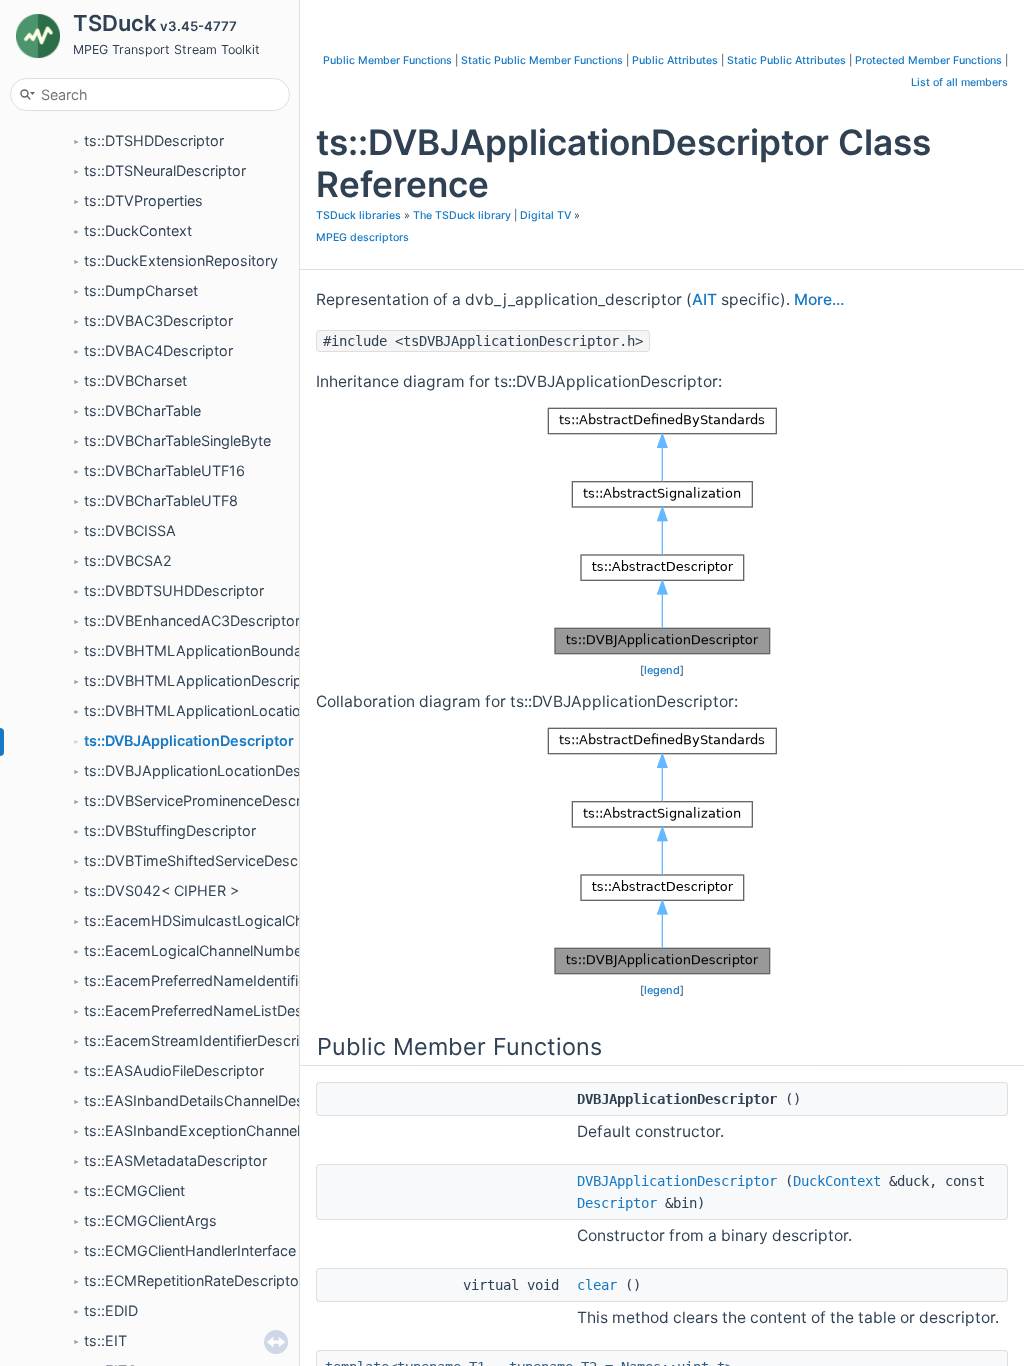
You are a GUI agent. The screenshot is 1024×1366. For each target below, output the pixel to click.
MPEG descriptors (362, 237)
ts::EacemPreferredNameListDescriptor (215, 1010)
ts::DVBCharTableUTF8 (161, 500)
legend (662, 670)
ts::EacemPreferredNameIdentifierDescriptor (232, 980)
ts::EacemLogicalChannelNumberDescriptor (230, 950)
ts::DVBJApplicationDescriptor (189, 740)
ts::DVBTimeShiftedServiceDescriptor (209, 860)
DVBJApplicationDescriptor (677, 1181)
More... (819, 299)
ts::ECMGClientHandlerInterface (190, 1250)
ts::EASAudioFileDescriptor (174, 1070)
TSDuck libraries (358, 215)
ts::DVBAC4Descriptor (158, 350)
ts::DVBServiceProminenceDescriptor (208, 800)
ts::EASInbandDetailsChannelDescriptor (216, 1100)
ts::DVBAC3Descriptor (158, 320)
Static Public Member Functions (542, 60)
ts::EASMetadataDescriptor (175, 1160)
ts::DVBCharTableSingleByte (177, 440)
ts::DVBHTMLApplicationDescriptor (202, 680)
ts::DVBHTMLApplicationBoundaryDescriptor (234, 650)
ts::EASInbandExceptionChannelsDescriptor (231, 1130)
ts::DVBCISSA (130, 530)
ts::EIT (105, 1340)
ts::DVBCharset (135, 380)
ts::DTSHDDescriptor (154, 140)
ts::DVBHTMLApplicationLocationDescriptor (231, 710)
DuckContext (837, 1181)
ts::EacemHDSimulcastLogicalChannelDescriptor (246, 920)
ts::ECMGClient (134, 1190)
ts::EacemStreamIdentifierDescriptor (205, 1040)
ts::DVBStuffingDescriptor (170, 830)
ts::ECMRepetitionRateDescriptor (194, 1280)
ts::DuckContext (138, 230)
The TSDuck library (462, 215)
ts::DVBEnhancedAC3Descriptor (192, 620)
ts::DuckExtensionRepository (181, 260)
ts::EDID (111, 1310)
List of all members (959, 82)
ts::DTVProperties (143, 200)
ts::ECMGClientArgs (150, 1220)
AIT (704, 299)
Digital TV (545, 215)
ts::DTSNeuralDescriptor (165, 170)
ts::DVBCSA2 (128, 560)
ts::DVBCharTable (142, 410)
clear (597, 1285)
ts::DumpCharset (141, 290)
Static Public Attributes (786, 60)
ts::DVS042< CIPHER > (161, 890)
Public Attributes (675, 60)
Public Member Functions (387, 60)
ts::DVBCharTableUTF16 (164, 470)
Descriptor (617, 1203)
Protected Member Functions (928, 60)
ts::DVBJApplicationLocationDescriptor (214, 770)
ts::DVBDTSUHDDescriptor (174, 590)
